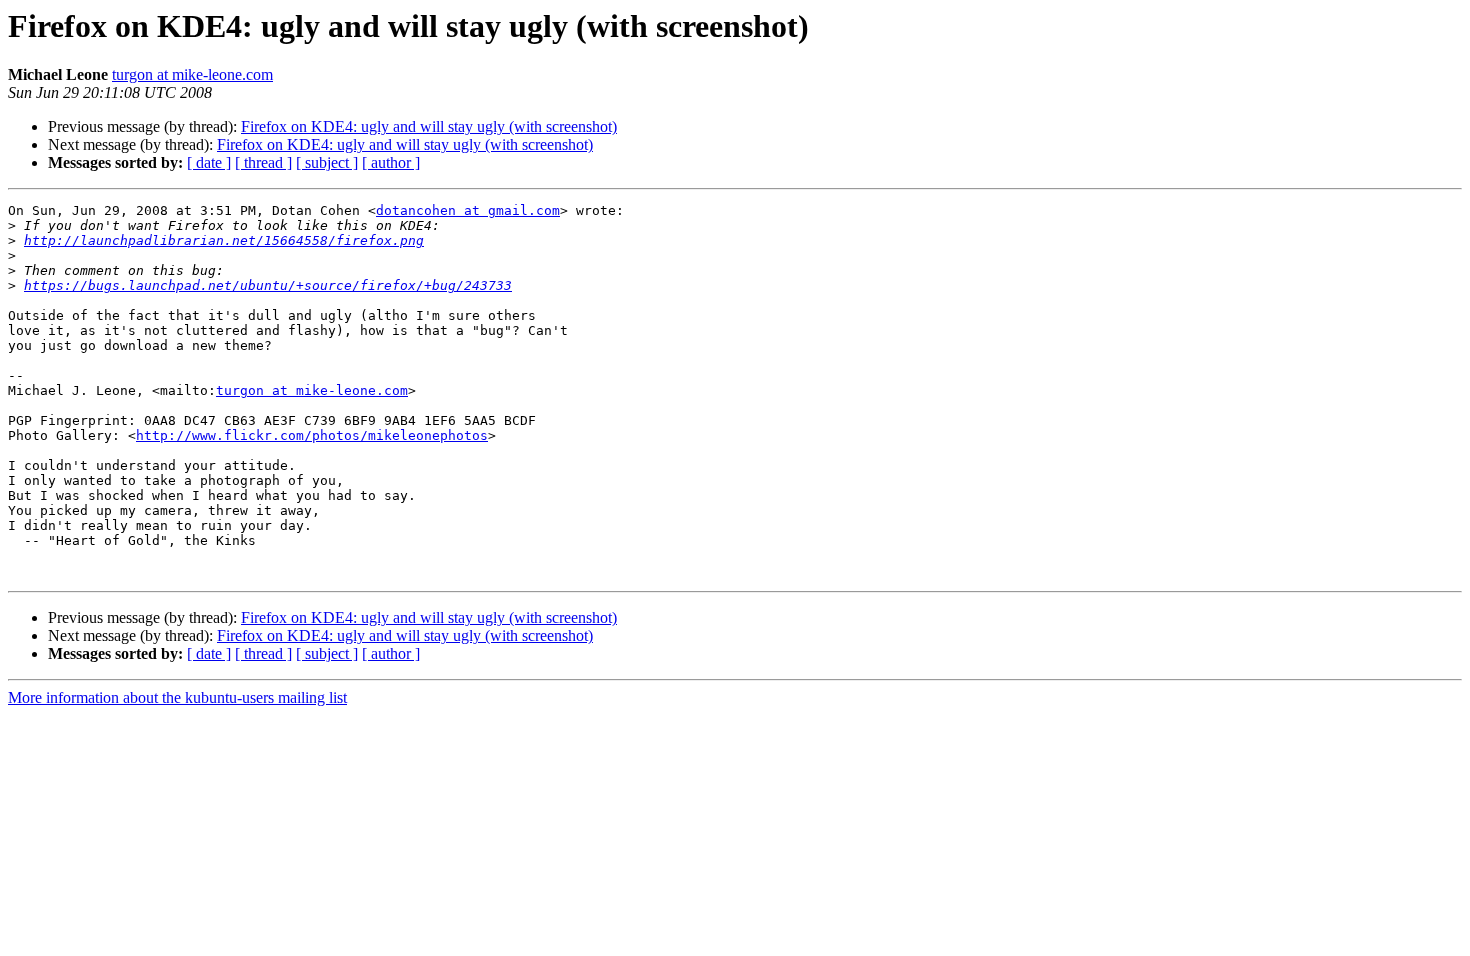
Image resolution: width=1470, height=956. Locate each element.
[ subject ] (327, 162)
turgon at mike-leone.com (192, 74)
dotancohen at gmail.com (468, 210)
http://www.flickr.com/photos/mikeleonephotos (312, 435)
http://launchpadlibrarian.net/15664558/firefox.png (224, 240)
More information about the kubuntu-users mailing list (177, 697)
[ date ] (209, 162)
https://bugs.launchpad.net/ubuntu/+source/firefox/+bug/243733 (268, 285)
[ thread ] (263, 162)
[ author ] (391, 162)
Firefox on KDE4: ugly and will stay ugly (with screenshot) (429, 126)
